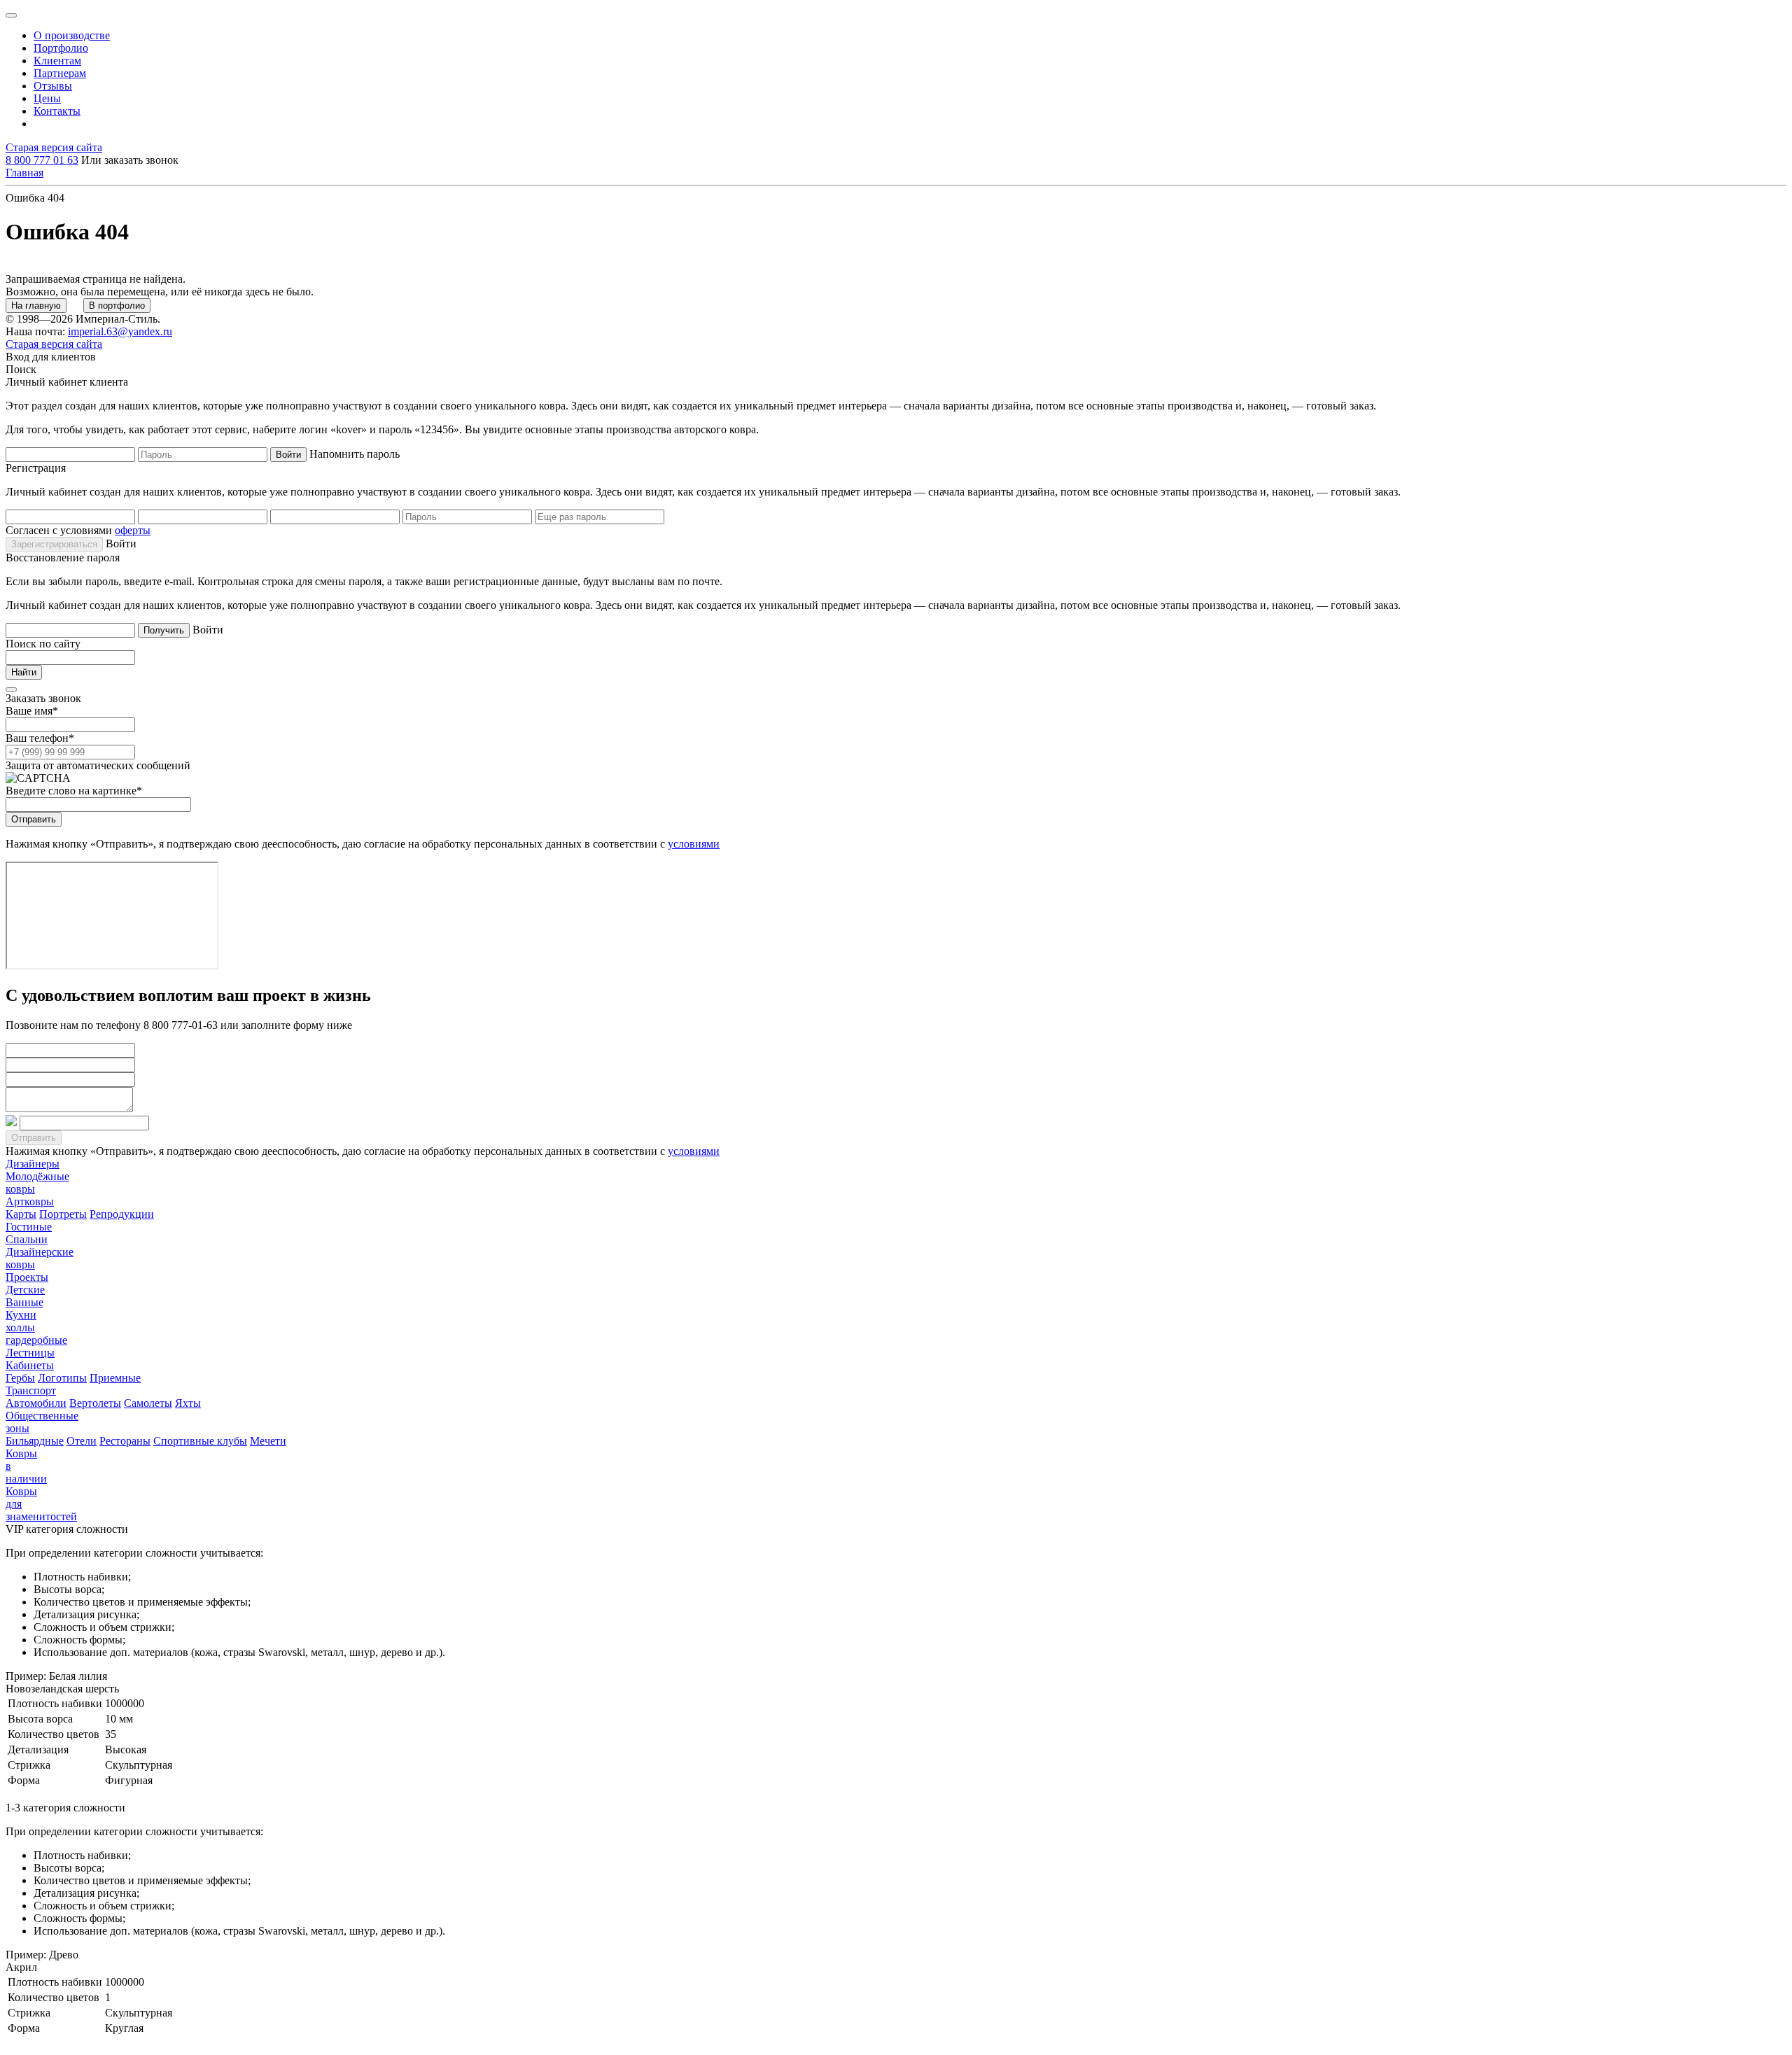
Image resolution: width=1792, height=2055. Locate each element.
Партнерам (60, 73)
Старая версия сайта (54, 147)
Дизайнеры (33, 1164)
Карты (21, 1214)
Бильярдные (35, 1441)
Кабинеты (30, 1365)
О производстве (72, 35)
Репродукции (122, 1214)
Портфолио (61, 48)
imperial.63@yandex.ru (120, 331)
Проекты (27, 1277)
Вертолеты (95, 1403)
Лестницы (30, 1353)
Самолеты (148, 1403)
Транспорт (31, 1390)
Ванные (24, 1302)
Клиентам (57, 61)
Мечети (268, 1441)
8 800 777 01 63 (42, 160)
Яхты (188, 1403)
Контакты (57, 111)
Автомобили (36, 1403)
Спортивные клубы (200, 1441)
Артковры (30, 1201)
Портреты (63, 1214)
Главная (24, 173)
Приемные (115, 1378)
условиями (694, 844)
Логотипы (62, 1378)
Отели (82, 1441)
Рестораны (125, 1441)
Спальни (27, 1239)
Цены (47, 98)
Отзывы (53, 86)
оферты (133, 530)
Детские (25, 1290)
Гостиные (29, 1227)
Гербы (20, 1378)
